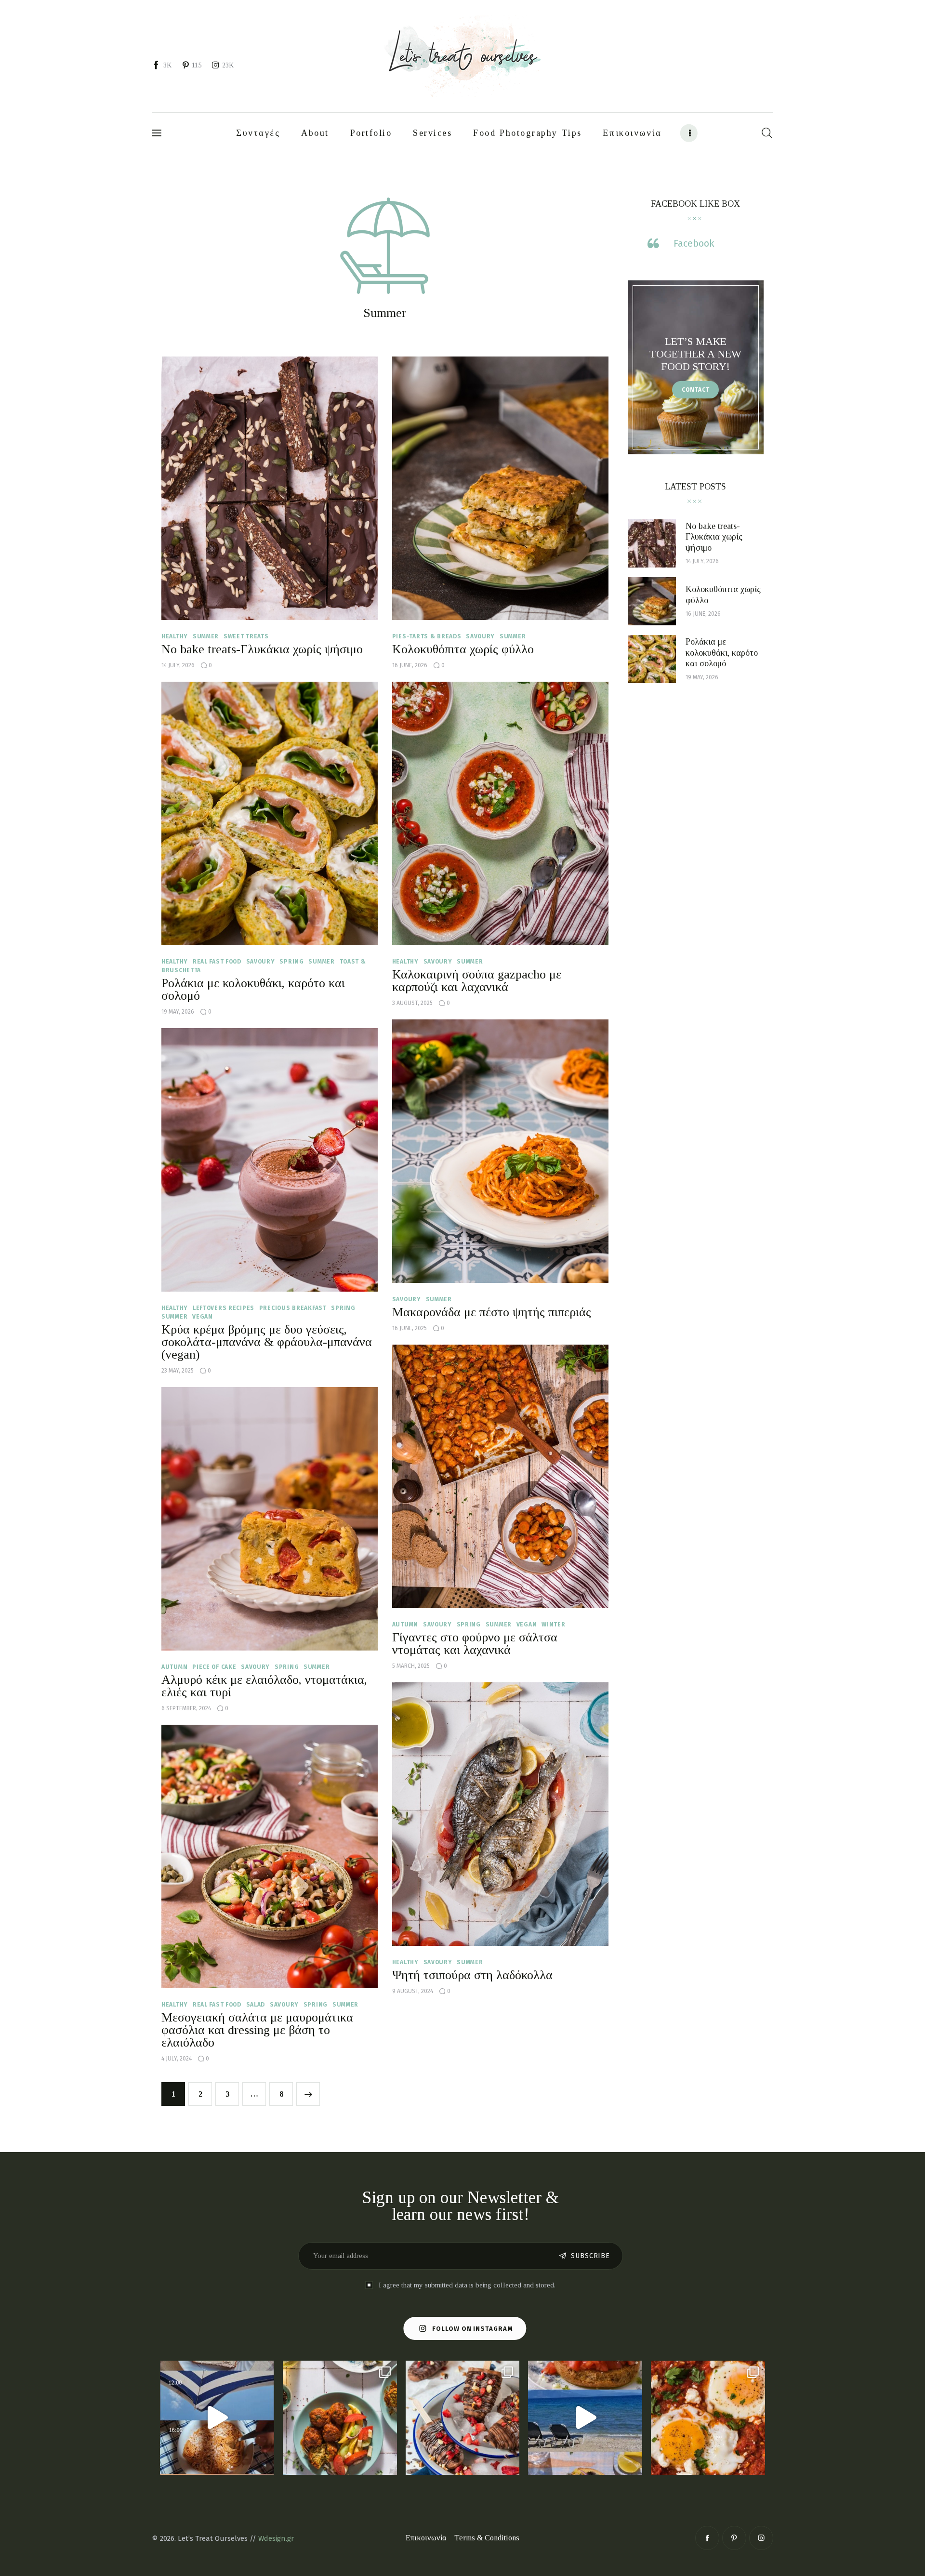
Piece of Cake (214, 1667)
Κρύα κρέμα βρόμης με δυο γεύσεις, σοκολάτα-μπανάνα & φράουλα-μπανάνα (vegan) (267, 1342)
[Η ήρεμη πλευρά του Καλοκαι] (217, 2418)
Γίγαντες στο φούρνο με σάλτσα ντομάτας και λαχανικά (475, 1644)
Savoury (480, 636)
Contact (696, 390)
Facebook (694, 244)
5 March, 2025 (411, 1666)
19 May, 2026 (178, 1012)
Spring (291, 962)
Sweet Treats (246, 636)
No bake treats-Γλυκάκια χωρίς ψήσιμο (262, 649)
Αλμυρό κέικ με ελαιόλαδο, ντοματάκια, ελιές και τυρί (264, 1686)
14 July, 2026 (178, 665)
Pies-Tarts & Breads (427, 636)
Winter (553, 1625)
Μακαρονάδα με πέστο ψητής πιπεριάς (492, 1312)
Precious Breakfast (293, 1308)
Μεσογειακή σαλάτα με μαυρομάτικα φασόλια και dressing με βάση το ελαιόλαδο (257, 2030)
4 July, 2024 (177, 2059)
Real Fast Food (217, 962)
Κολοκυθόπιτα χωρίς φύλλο (463, 649)
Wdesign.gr (276, 2538)
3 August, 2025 (412, 1003)
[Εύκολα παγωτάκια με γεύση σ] (463, 2418)
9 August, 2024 (413, 1991)
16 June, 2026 (410, 665)
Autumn (405, 1625)
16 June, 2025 (410, 1328)
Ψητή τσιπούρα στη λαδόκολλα (472, 1975)
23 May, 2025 (178, 1371)
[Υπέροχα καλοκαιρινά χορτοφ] (340, 2418)
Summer (206, 636)
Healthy (175, 636)
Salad (256, 2005)
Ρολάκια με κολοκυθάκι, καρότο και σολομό (253, 989)
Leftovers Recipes (224, 1308)
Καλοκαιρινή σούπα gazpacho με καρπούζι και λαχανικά (477, 981)
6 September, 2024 (186, 1708)
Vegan (203, 1317)
